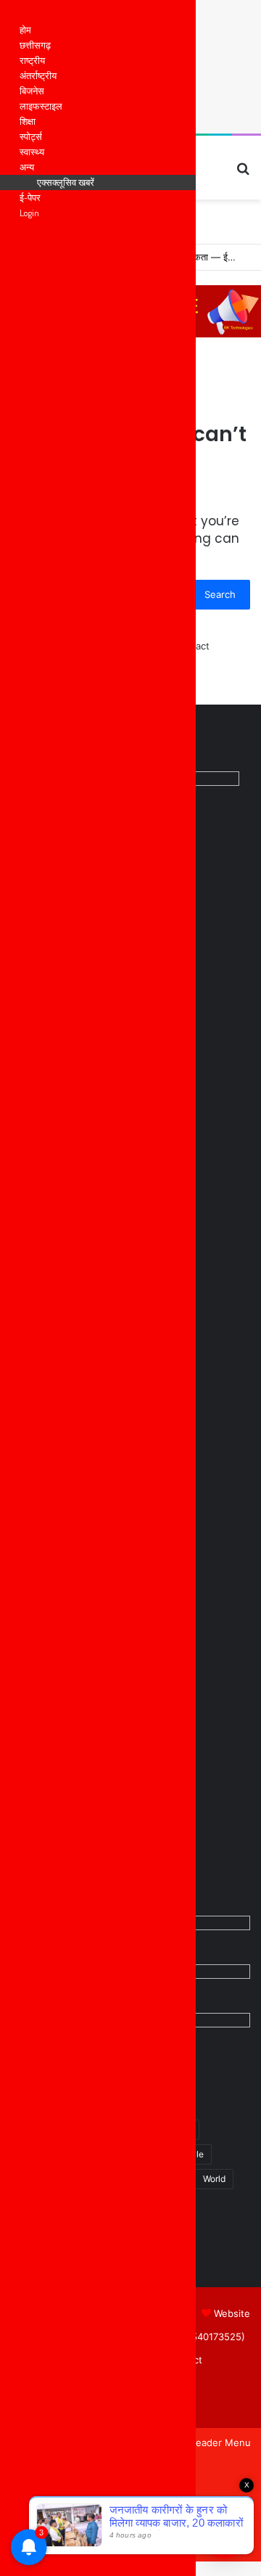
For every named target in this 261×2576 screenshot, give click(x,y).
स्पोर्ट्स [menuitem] (31, 136)
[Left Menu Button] (15, 15)
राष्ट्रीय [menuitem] (32, 60)
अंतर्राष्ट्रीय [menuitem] (38, 75)
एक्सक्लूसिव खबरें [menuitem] (66, 182)
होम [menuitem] (25, 30)
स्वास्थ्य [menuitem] (32, 152)
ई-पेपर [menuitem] (30, 197)
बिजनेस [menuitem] (32, 91)
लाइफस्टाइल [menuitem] (41, 106)
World (214, 2179)
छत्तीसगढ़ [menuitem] (35, 45)
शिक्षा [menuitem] (28, 121)
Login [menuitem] (29, 213)
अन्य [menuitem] (27, 167)
